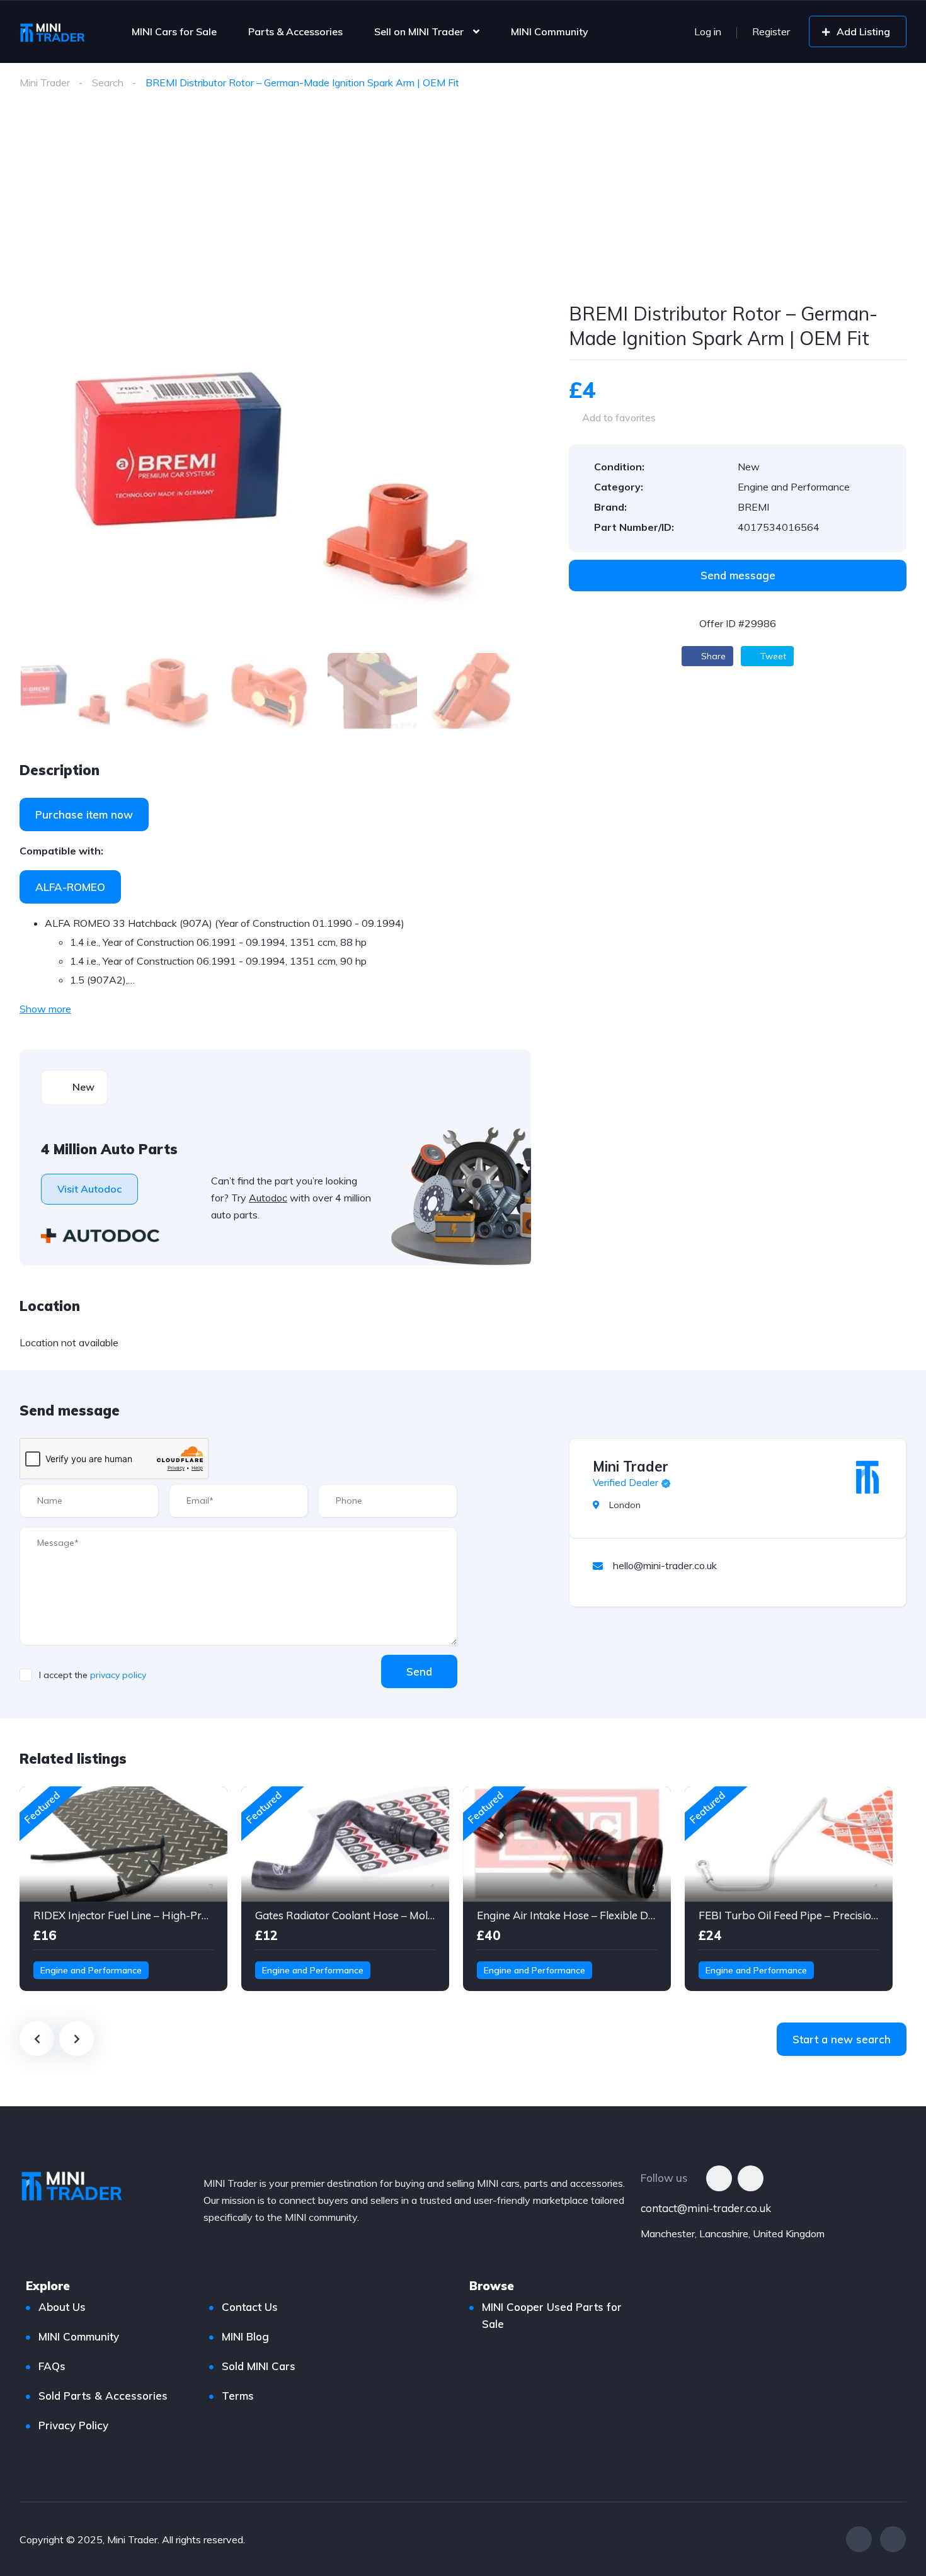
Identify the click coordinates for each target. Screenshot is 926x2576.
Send (419, 1671)
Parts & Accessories (295, 31)
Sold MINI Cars (259, 2366)
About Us (62, 2307)
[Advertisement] (463, 207)
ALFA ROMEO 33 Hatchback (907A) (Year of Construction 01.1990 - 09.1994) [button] (225, 923)
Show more (45, 1009)
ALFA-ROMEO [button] (70, 887)
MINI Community (550, 31)
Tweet (772, 656)
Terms (238, 2396)
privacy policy (118, 1675)
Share (712, 656)
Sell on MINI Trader (419, 31)
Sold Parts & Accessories (103, 2396)
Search (108, 82)
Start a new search (842, 2039)
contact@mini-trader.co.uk (706, 2208)
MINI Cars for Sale (174, 31)
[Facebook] (719, 2178)
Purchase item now (84, 814)
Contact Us (250, 2307)
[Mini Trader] (867, 1477)
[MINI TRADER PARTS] (52, 31)
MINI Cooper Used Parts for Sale (552, 2315)
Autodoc (268, 1198)
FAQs (52, 2366)
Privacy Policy (73, 2425)
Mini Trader (45, 82)
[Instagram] (751, 2178)
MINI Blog (245, 2336)
